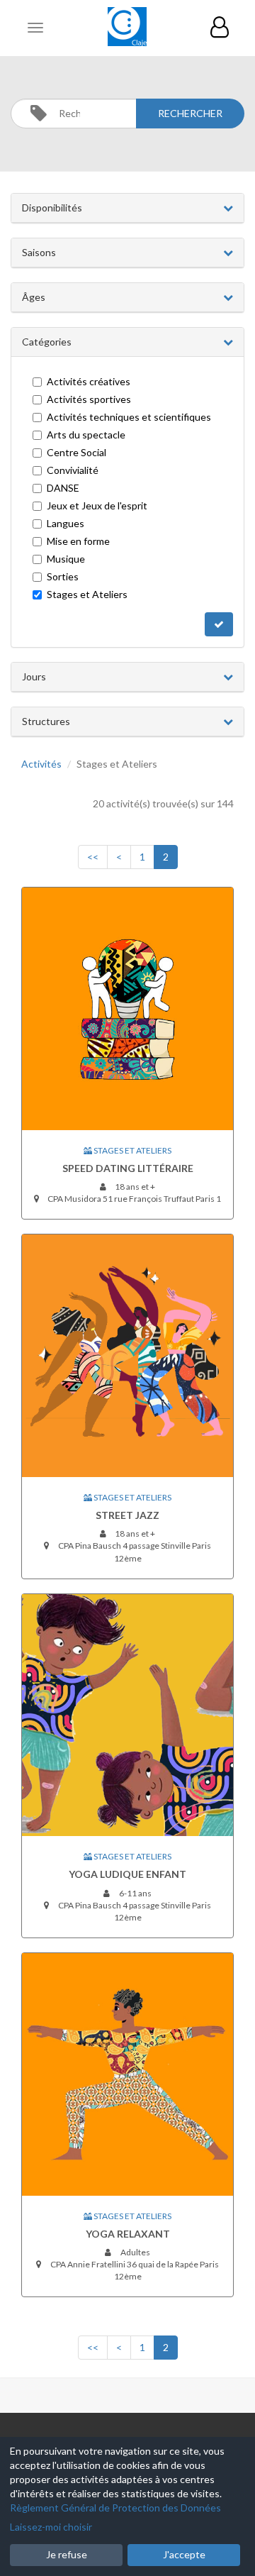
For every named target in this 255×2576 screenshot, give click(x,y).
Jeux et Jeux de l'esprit (97, 505)
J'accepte (184, 2554)
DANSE (63, 488)
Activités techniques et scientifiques (129, 417)
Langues (66, 523)
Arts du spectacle (86, 435)
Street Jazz (127, 1515)
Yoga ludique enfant (127, 1874)
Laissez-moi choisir (51, 2527)
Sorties (63, 576)
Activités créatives (89, 381)
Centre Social (76, 452)
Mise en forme (78, 541)
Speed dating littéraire (128, 1168)
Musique (66, 559)
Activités (41, 764)
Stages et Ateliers (87, 594)
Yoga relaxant (128, 2234)
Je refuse (67, 2554)
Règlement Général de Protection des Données (115, 2508)
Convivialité (73, 470)
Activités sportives (89, 399)
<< (93, 857)
